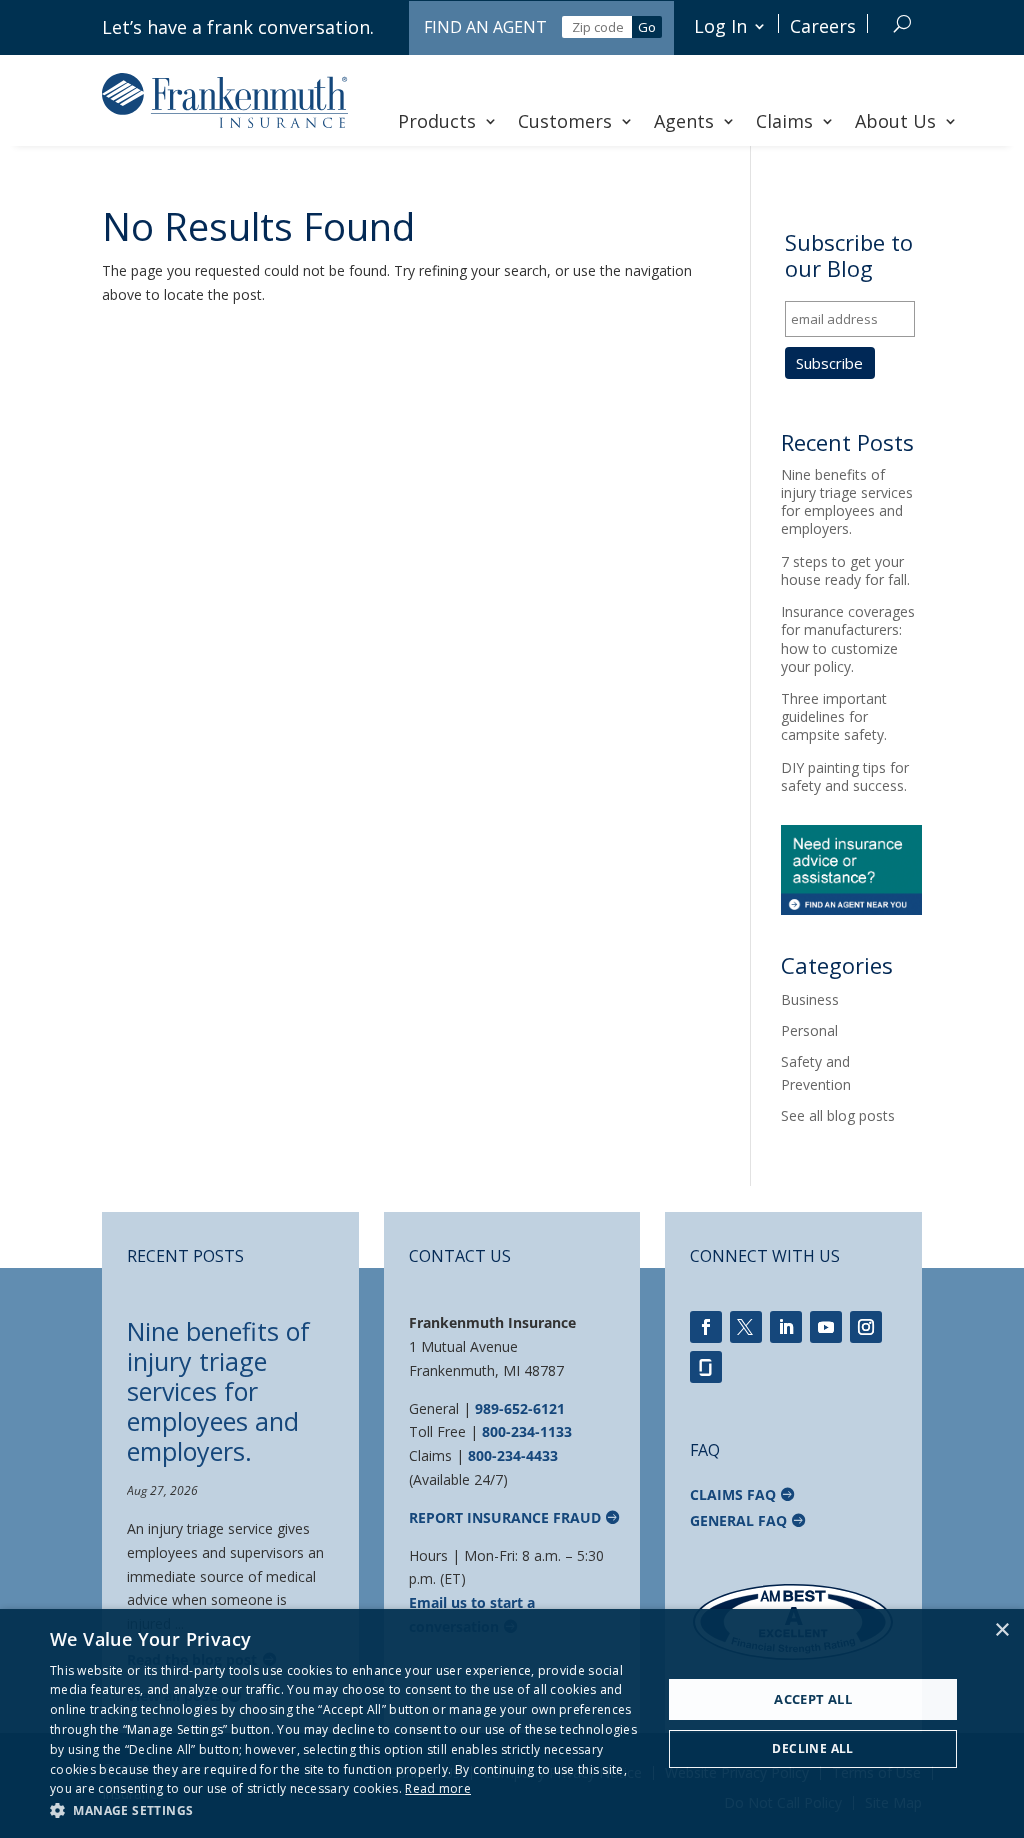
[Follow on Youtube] (826, 1327)
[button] (347, 1811)
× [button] (1001, 1630)
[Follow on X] (746, 1327)
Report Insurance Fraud (505, 1517)
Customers (565, 121)
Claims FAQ (733, 1494)
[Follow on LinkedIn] (786, 1327)
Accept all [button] (813, 1699)
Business (810, 999)
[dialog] (512, 1723)
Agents (684, 121)
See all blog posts (838, 1115)
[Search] (902, 23)
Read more (438, 1788)
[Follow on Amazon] (706, 1367)
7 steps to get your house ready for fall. (845, 570)
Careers (823, 26)
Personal (809, 1030)
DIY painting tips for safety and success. (845, 776)
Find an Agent (485, 27)
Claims (784, 121)
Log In (720, 26)
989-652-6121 (520, 1408)
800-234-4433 (513, 1455)
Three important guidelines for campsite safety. (834, 716)
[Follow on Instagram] (866, 1327)
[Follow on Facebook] (706, 1327)
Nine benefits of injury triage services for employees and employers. (847, 502)
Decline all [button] (812, 1748)
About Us (895, 121)
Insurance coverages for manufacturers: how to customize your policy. (848, 639)
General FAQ (738, 1520)
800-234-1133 (527, 1431)
